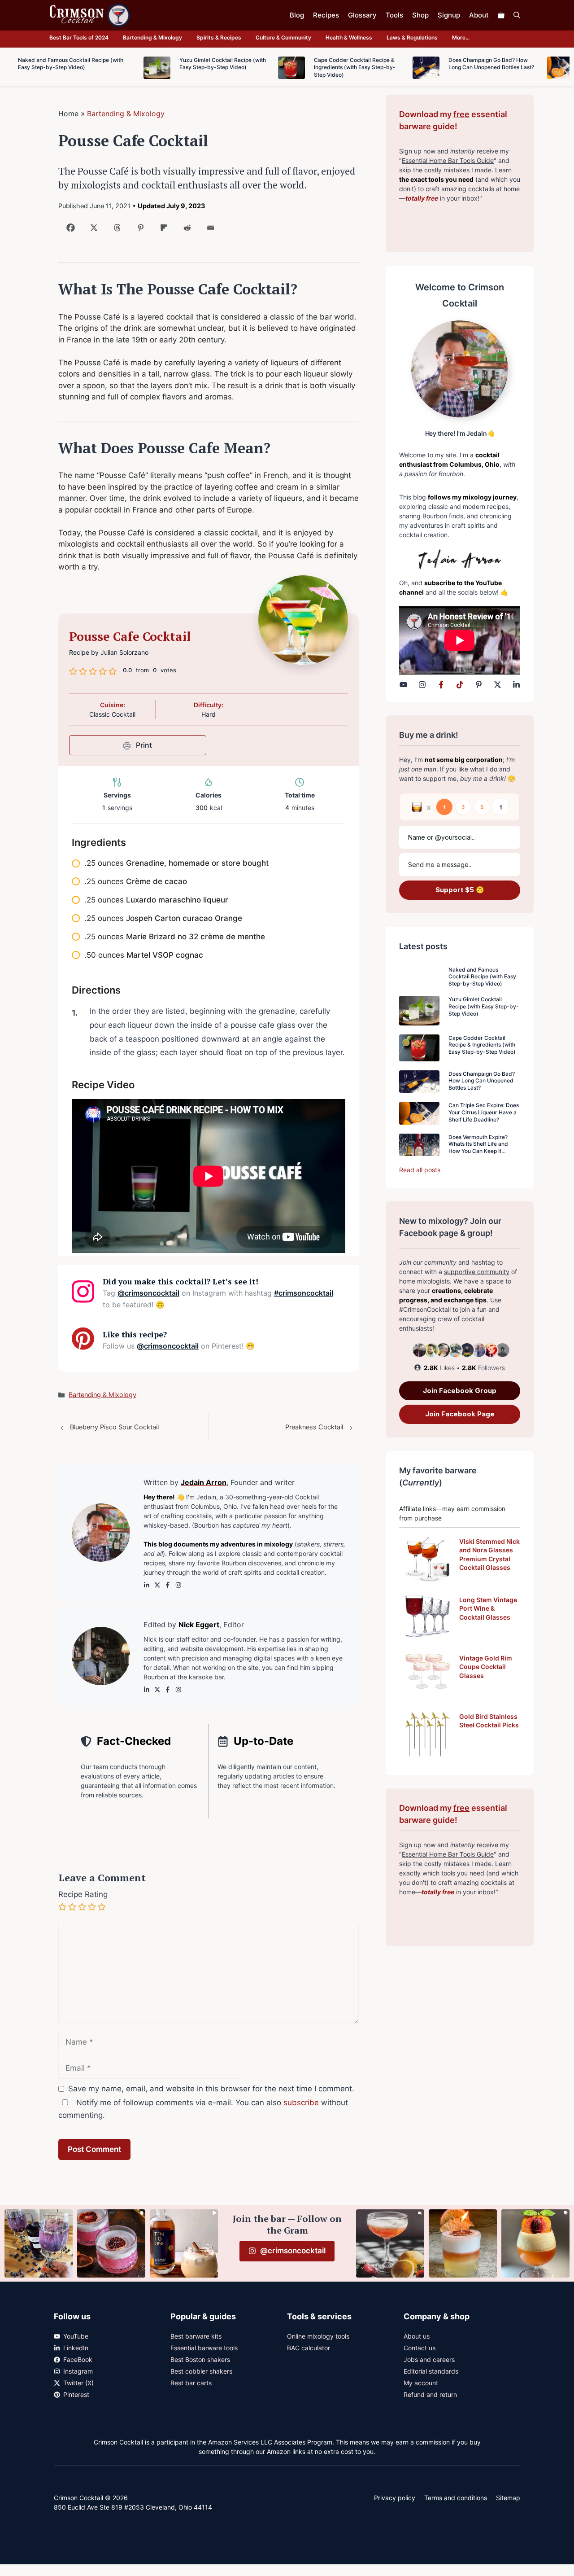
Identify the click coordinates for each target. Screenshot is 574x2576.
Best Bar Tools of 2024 (79, 37)
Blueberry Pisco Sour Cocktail (114, 1427)
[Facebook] (69, 231)
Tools (394, 15)
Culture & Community (283, 37)
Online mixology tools (318, 2336)
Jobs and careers (429, 2359)
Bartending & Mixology (152, 37)
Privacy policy (395, 2498)
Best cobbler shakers (201, 2371)
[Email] (209, 231)
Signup (449, 15)
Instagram (78, 2371)
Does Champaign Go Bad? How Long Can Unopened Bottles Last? (482, 1081)
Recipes (326, 15)
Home (68, 114)
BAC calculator (309, 2348)
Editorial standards (431, 2371)
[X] (92, 231)
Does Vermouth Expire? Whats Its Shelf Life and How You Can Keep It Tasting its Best (478, 1148)
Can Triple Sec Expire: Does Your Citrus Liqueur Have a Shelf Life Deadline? (484, 1112)
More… (461, 37)
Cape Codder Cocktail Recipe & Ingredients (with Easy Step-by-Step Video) (482, 1045)
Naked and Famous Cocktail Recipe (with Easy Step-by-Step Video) (482, 977)
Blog (297, 15)
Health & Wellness (349, 37)
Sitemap (508, 2498)
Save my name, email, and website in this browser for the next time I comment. (211, 2089)
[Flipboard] (162, 231)
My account (421, 2383)
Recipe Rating (83, 1894)
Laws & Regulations (412, 37)
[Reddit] (185, 231)
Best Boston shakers (200, 2359)
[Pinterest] (139, 231)
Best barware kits (196, 2336)
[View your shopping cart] (501, 15)
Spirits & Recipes (219, 37)
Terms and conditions (456, 2498)
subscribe (301, 2103)
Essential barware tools (204, 2348)
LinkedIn (76, 2348)
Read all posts (420, 1170)
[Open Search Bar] (517, 15)
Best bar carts (191, 2383)
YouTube (76, 2336)
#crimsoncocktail (304, 1293)
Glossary (362, 15)
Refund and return (430, 2394)
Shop (420, 15)
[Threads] (115, 231)
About (479, 15)
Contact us (420, 2348)
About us (417, 2336)
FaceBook (78, 2359)
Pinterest (76, 2394)
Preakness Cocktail (314, 1427)
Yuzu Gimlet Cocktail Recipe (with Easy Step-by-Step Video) (484, 1006)
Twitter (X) (78, 2383)
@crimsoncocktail (148, 1293)
